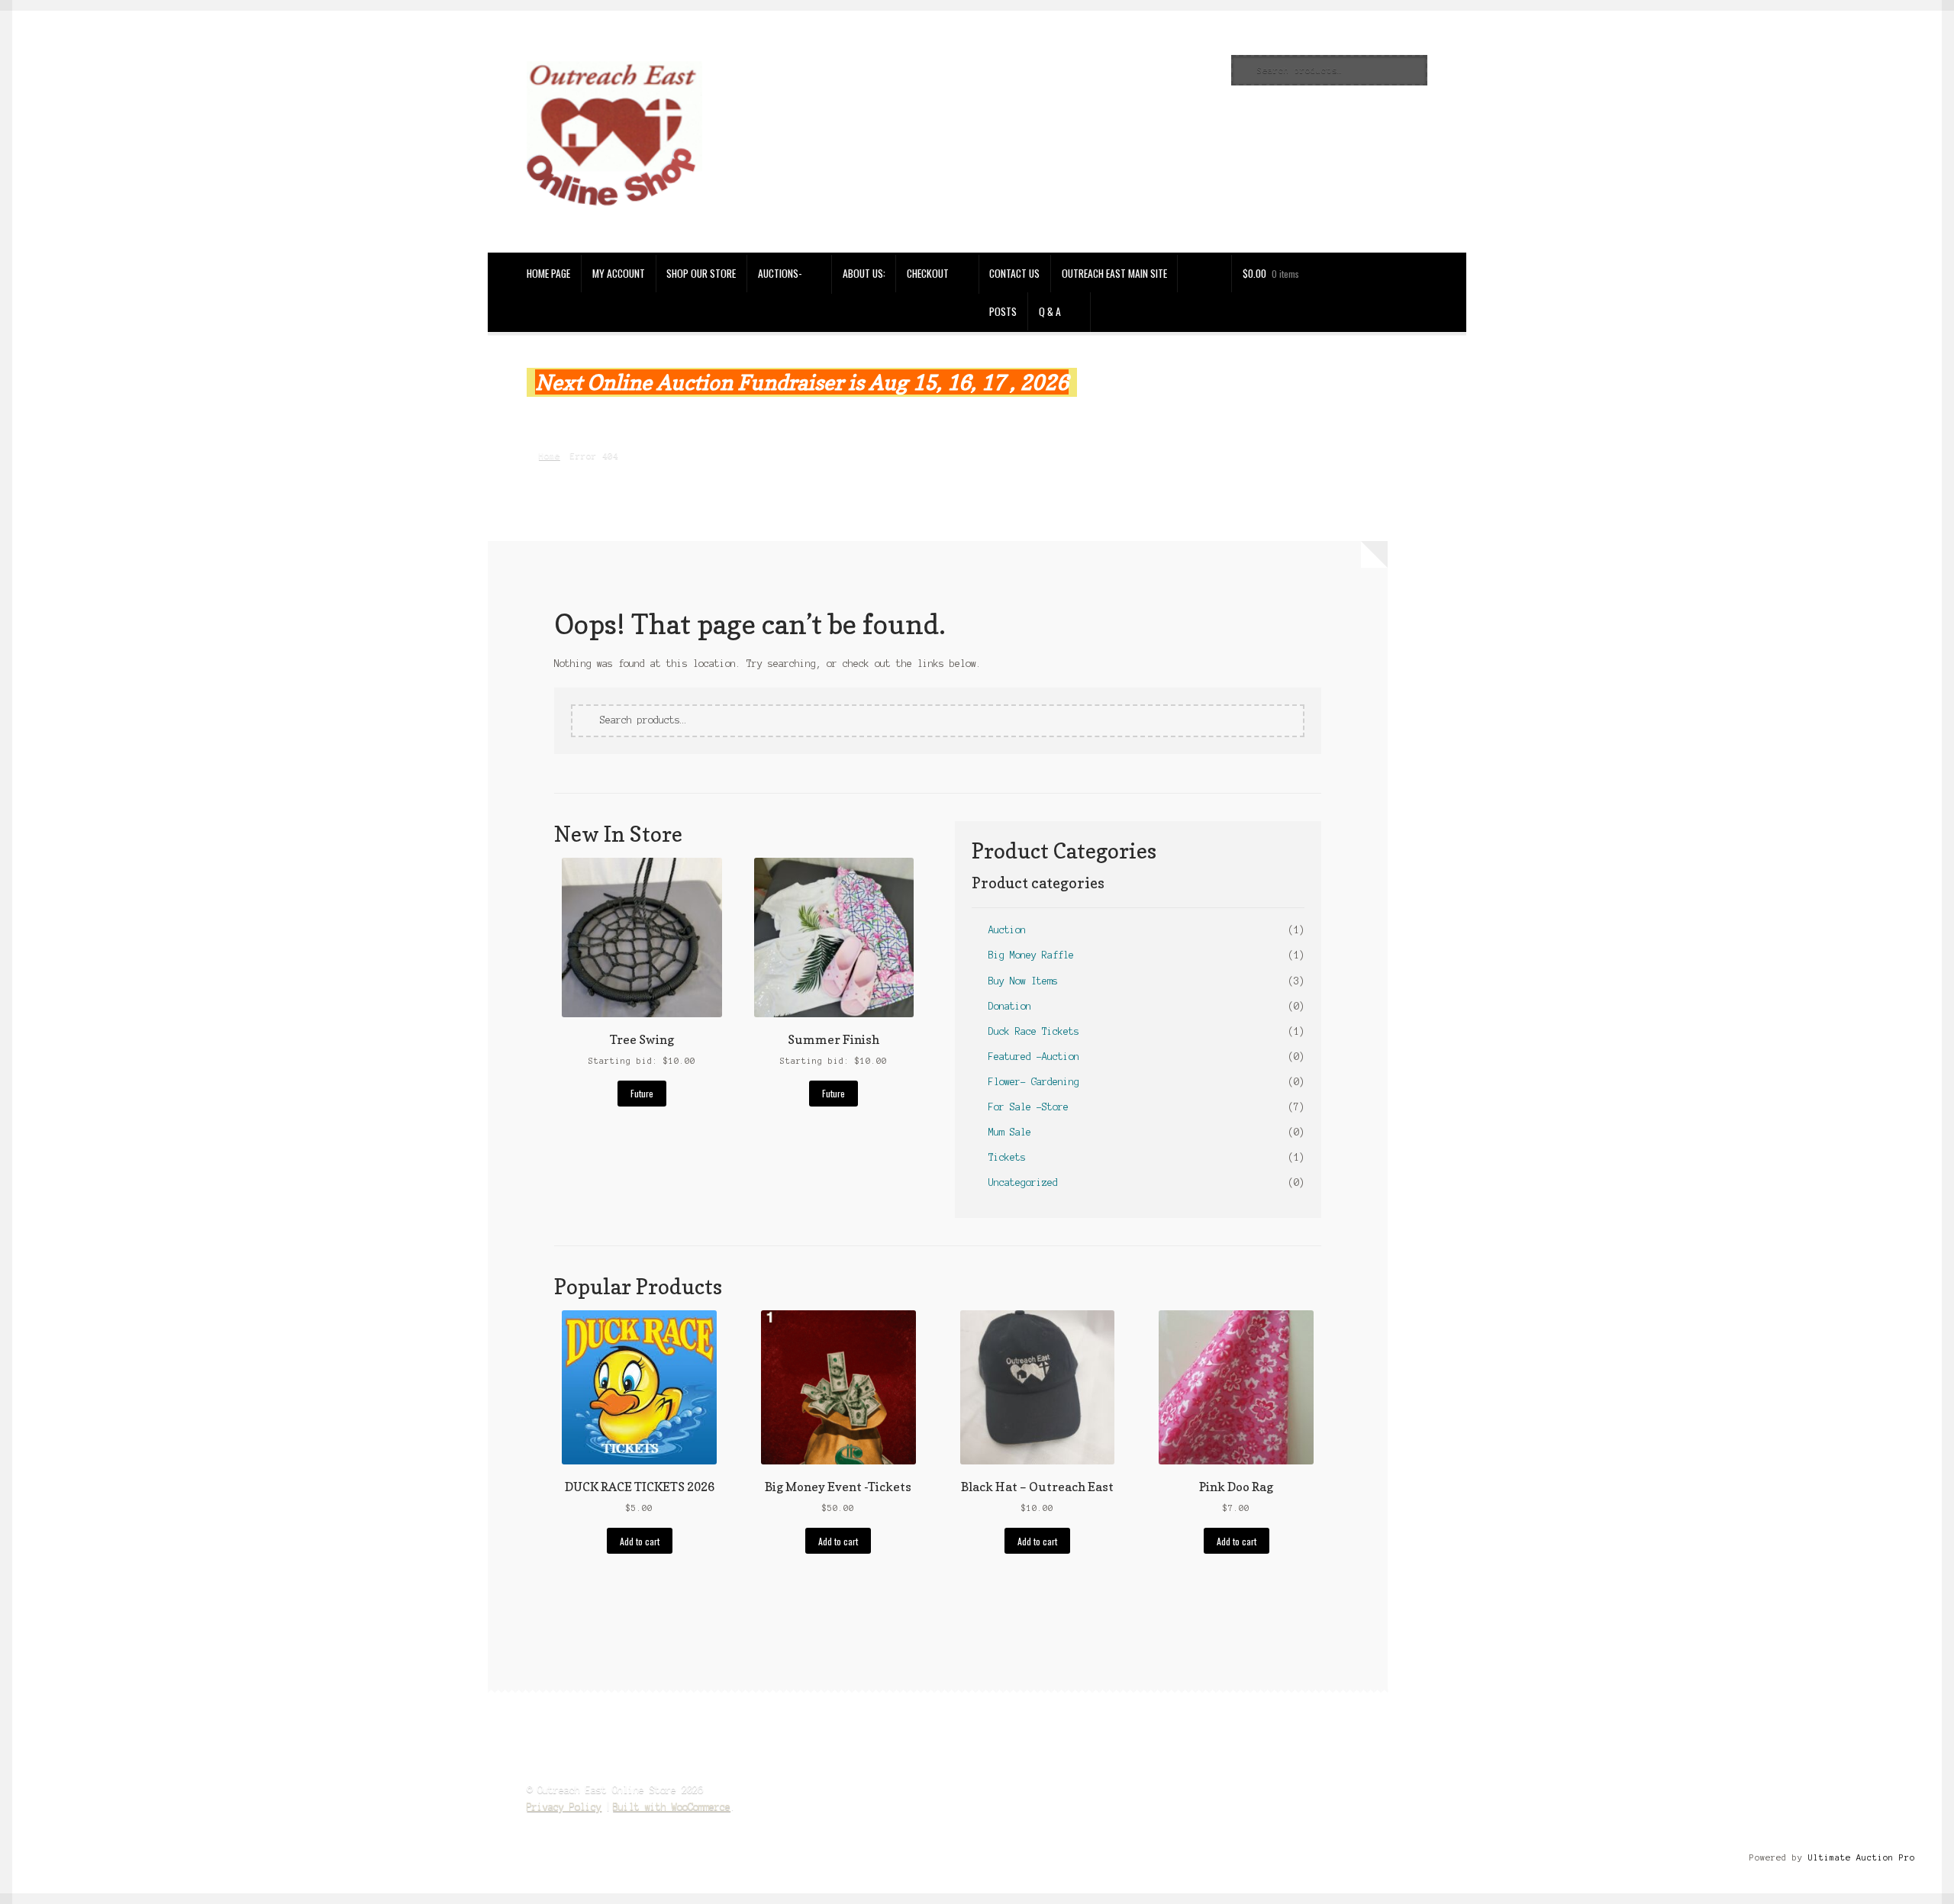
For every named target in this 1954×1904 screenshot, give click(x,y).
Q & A (1050, 311)
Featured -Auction (1034, 1057)
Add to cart (640, 1541)
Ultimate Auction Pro (1862, 1857)
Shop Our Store (701, 273)
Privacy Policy (564, 1807)
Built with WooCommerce (672, 1807)
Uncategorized (1023, 1182)
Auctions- (780, 273)
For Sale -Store (1029, 1107)
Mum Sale (1010, 1132)
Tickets (1007, 1157)
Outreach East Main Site (1114, 273)
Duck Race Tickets (1034, 1031)
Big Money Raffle (1031, 955)
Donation (1010, 1006)
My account (619, 273)
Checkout (928, 273)
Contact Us (1014, 273)
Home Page (548, 273)
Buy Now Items (1023, 981)
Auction (1007, 930)
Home (549, 456)
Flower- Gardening (1034, 1082)
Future (642, 1093)
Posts (1003, 311)
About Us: (864, 273)
